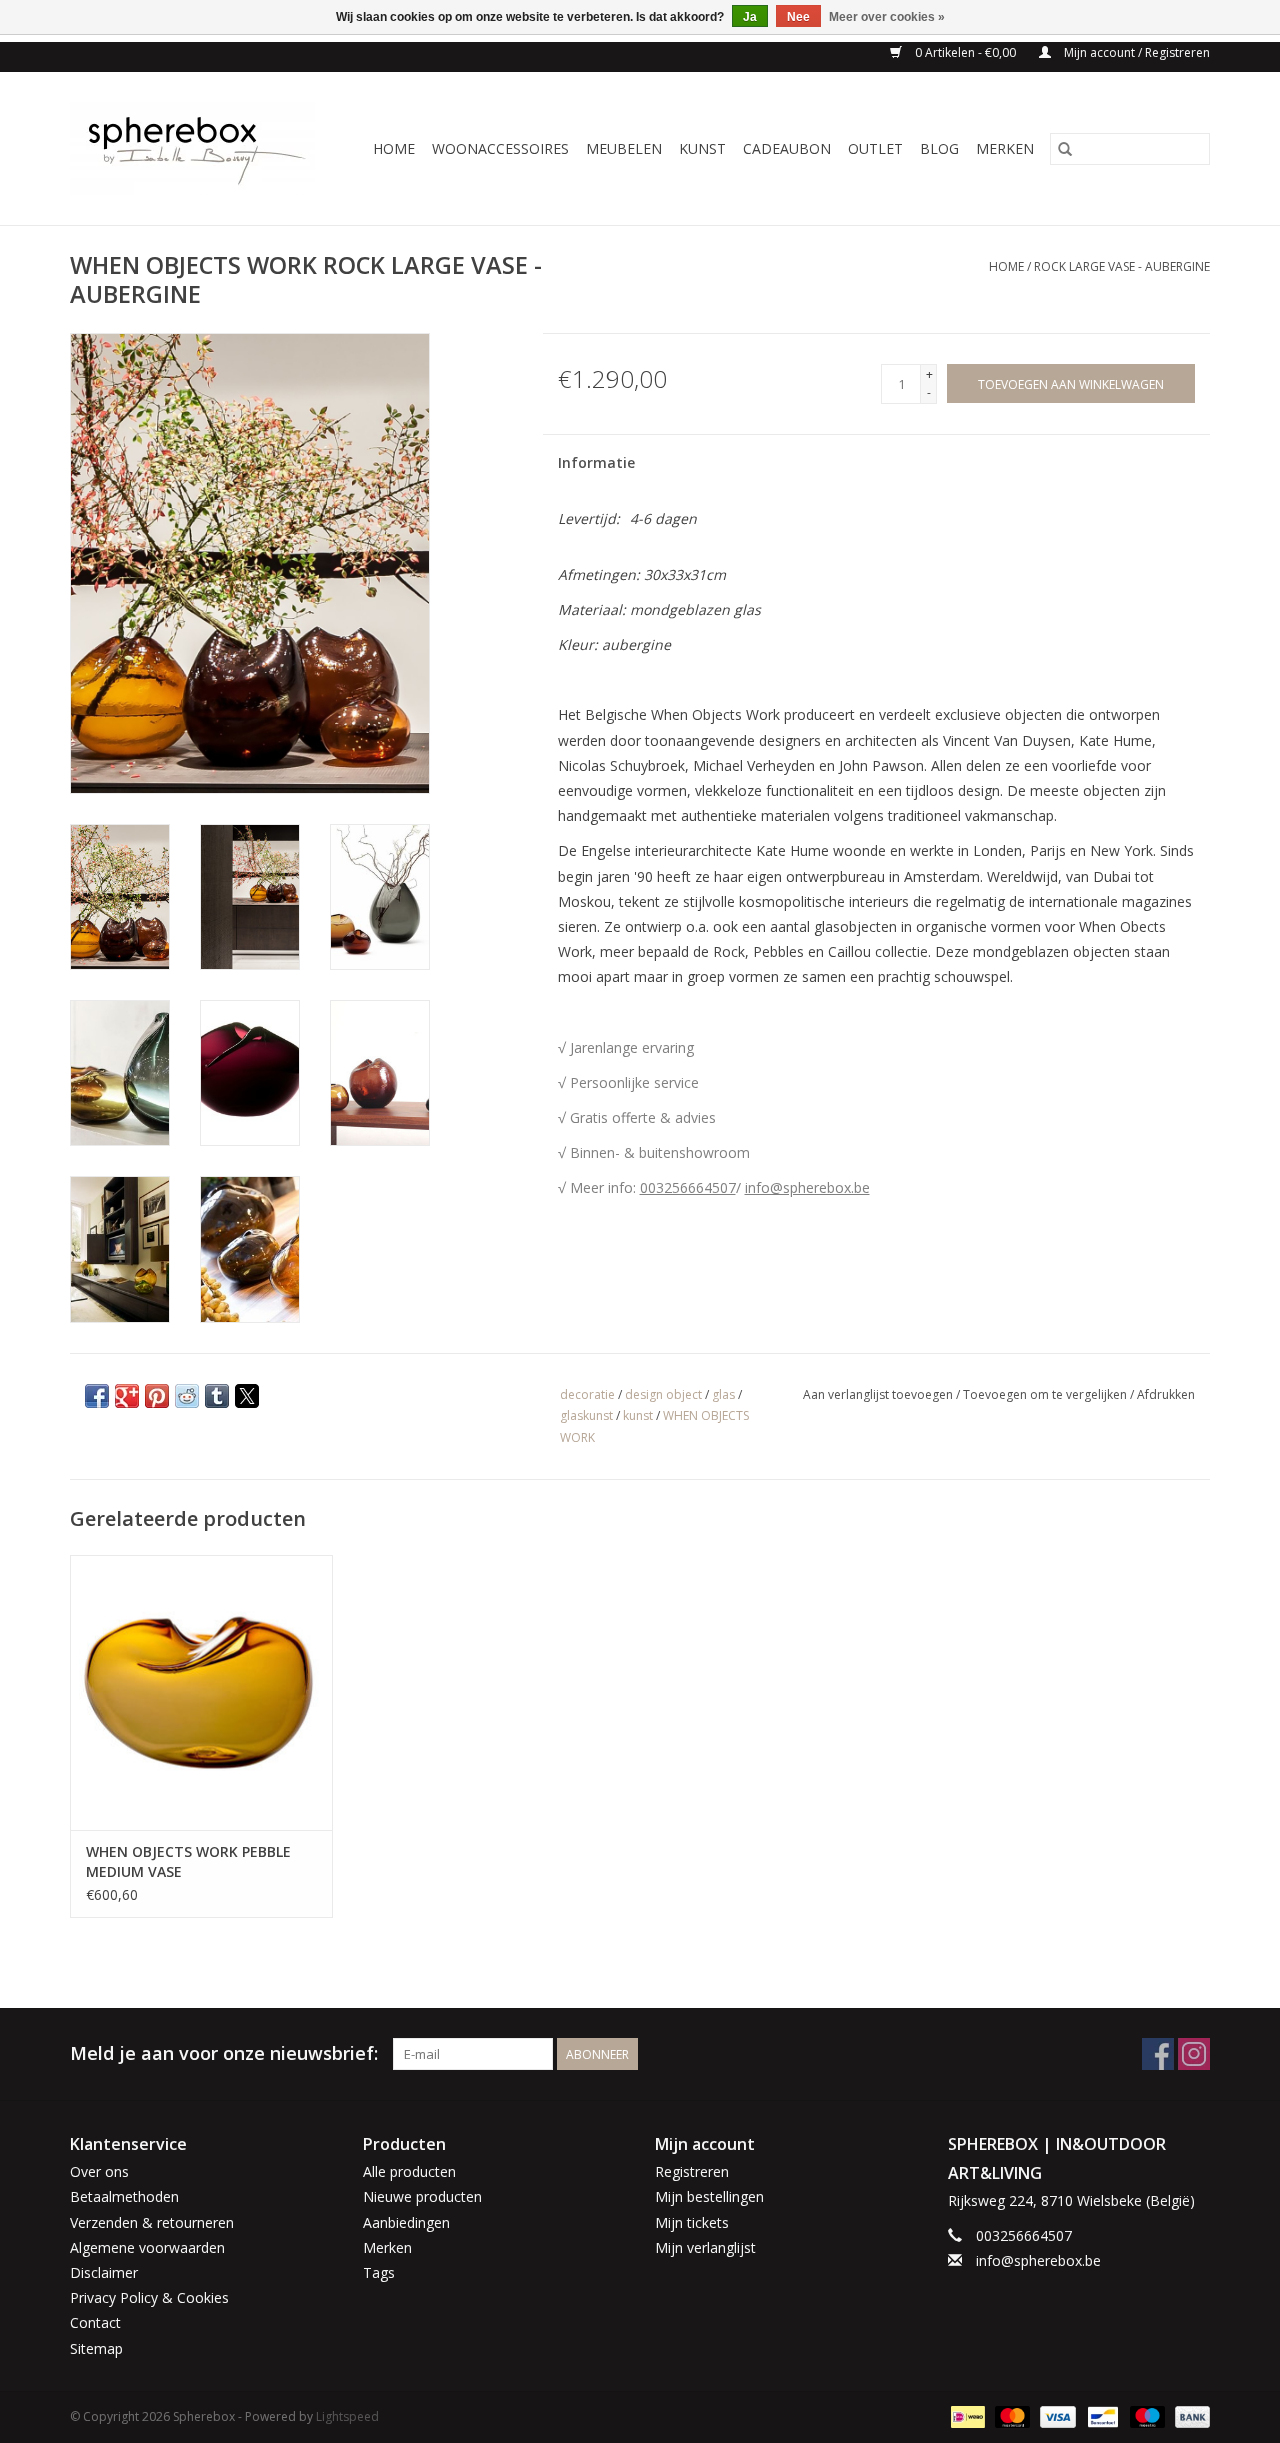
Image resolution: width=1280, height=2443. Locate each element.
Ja (750, 17)
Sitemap (96, 2348)
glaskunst (586, 1415)
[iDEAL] (966, 2415)
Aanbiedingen (406, 2222)
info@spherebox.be (807, 1187)
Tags (379, 2272)
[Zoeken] (1065, 149)
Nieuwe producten (422, 2196)
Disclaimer (104, 2272)
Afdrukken (1166, 1394)
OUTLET (875, 148)
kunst (638, 1415)
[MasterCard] (1010, 2415)
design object (663, 1394)
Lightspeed (347, 2416)
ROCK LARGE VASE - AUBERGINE (1122, 266)
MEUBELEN (624, 148)
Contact (95, 2322)
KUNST (702, 148)
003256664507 (688, 1187)
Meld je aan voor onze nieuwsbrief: (224, 2053)
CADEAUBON (787, 148)
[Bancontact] (1101, 2415)
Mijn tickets (692, 2222)
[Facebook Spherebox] (1158, 2054)
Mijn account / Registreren (1135, 52)
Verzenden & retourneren (152, 2222)
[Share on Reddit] (187, 1396)
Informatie (596, 462)
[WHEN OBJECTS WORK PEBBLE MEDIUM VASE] (201, 1692)
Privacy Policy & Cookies (149, 2297)
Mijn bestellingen (709, 2196)
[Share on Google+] (127, 1396)
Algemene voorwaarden (147, 2247)
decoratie (587, 1394)
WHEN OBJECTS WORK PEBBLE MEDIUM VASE (188, 1861)
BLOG (939, 148)
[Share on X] (247, 1396)
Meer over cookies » (887, 17)
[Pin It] (157, 1396)
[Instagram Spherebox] (1194, 2054)
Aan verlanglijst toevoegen (879, 1394)
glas (723, 1394)
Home (394, 148)
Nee (798, 17)
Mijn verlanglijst (705, 2247)
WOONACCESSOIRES (500, 148)
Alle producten (409, 2171)
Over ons (99, 2171)
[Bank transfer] (1189, 2415)
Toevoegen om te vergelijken (1046, 1394)
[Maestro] (1145, 2415)
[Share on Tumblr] (217, 1396)
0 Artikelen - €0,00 (965, 52)
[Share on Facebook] (97, 1396)
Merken (1005, 148)
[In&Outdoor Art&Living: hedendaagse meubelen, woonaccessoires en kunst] (198, 148)
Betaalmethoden (124, 2196)
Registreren (692, 2171)
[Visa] (1055, 2415)
